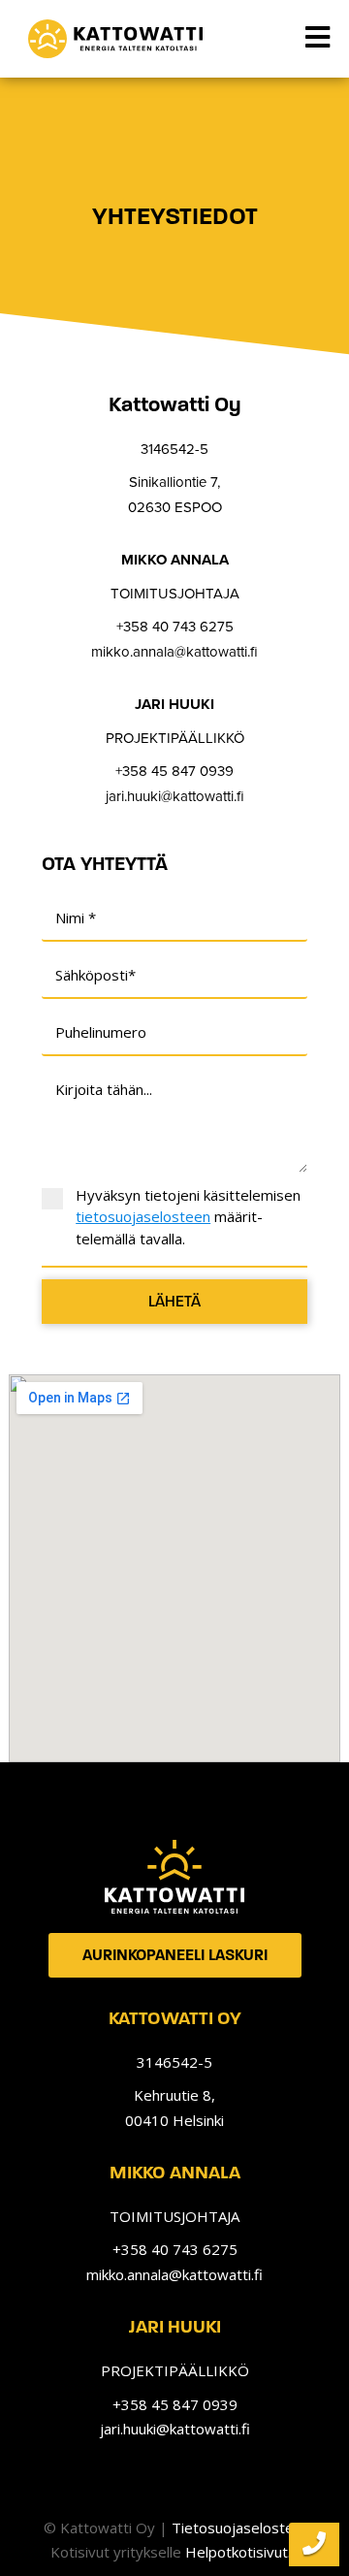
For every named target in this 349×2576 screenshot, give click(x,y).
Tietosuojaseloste (233, 2528)
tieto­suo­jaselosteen (143, 1216)
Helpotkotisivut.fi (242, 2552)
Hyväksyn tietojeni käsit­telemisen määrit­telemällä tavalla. (188, 1217)
